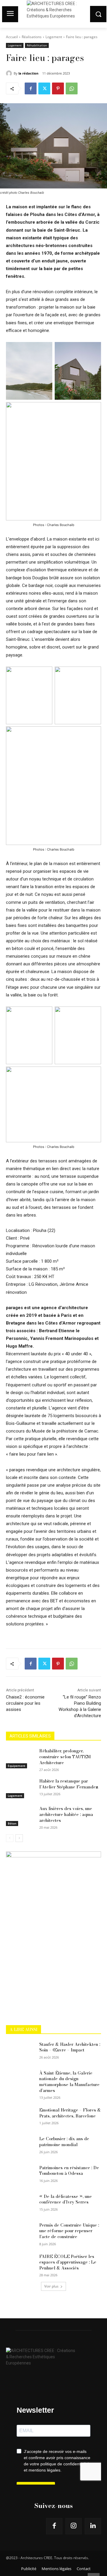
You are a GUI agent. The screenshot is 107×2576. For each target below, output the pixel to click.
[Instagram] (74, 2526)
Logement (54, 37)
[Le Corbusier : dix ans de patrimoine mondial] (20, 2146)
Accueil (12, 37)
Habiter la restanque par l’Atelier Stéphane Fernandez (69, 1784)
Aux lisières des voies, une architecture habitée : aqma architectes (66, 1814)
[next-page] (19, 1838)
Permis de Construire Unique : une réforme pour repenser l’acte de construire (69, 2231)
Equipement (16, 1766)
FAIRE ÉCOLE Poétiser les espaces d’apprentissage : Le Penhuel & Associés (68, 2262)
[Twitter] (44, 88)
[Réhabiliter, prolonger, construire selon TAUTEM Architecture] (20, 1758)
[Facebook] (31, 88)
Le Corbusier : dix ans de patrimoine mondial (64, 2142)
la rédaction (28, 73)
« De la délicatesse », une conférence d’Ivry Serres (66, 2199)
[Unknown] (53, 1856)
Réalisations (32, 37)
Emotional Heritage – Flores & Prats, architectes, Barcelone (70, 2113)
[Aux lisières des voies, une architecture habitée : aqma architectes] (20, 1816)
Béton (12, 1823)
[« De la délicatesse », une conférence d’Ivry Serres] (20, 2204)
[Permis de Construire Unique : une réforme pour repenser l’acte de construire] (20, 2232)
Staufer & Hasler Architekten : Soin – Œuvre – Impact (70, 2047)
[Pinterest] (58, 88)
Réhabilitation (37, 45)
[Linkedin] (93, 2526)
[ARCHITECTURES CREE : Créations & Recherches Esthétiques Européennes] (53, 2355)
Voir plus (51, 2286)
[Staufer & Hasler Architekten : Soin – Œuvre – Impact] (20, 2052)
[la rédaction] (10, 73)
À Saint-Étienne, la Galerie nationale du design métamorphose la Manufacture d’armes (69, 2082)
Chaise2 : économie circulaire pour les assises (25, 1703)
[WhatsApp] (72, 88)
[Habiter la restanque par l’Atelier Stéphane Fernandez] (20, 1788)
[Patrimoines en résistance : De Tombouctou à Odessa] (20, 2175)
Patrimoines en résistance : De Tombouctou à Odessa (69, 2171)
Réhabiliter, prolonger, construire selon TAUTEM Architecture (65, 1757)
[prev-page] (10, 1838)
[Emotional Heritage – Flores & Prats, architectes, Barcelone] (20, 2117)
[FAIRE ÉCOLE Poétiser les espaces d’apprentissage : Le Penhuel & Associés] (20, 2264)
